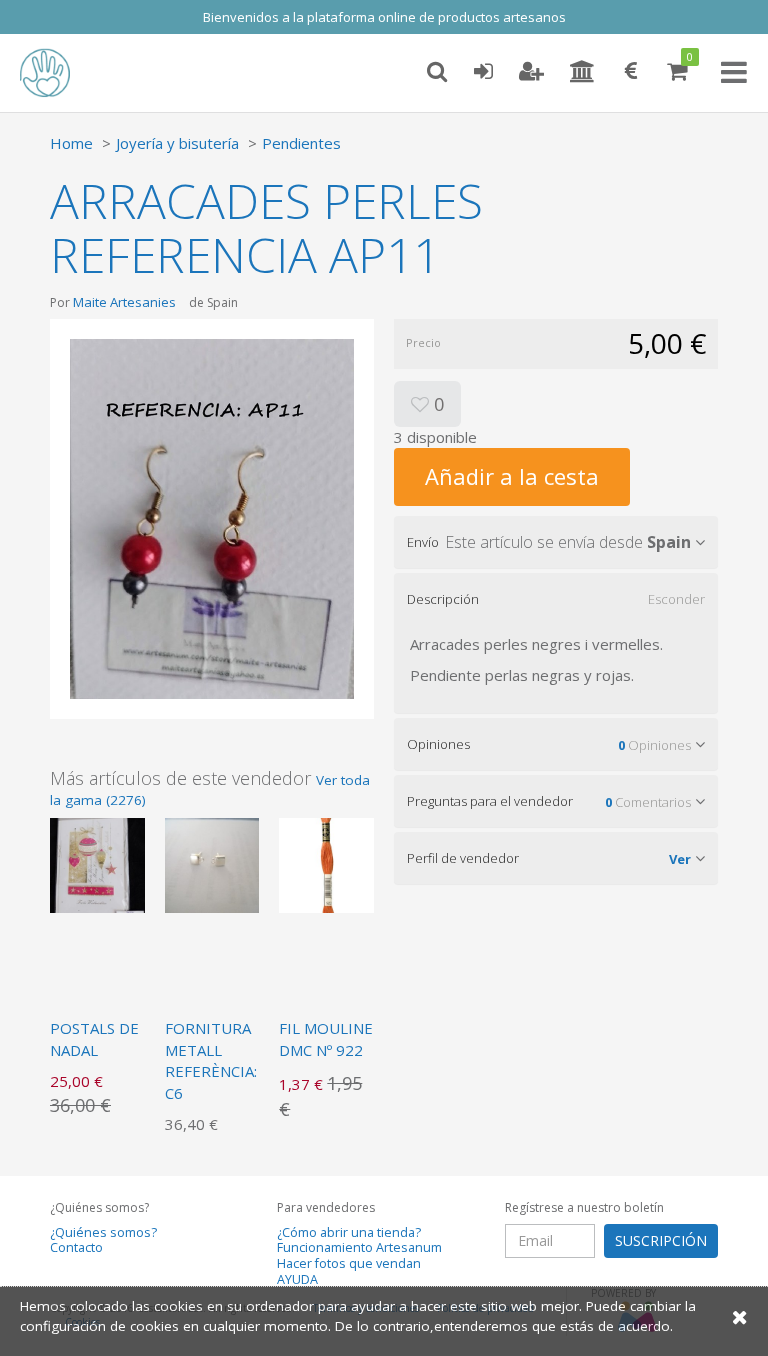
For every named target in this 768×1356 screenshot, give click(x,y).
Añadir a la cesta (512, 476)
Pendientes (301, 143)
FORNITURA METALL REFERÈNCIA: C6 (211, 1060)
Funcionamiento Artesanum (359, 1247)
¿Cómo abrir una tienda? (349, 1232)
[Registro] (531, 72)
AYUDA (297, 1279)
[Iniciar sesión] (483, 72)
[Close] (740, 1316)
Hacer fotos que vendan (349, 1263)
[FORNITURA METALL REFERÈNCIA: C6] (212, 864)
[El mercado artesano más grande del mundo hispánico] (60, 73)
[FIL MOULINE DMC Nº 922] (326, 864)
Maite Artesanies (124, 302)
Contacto (76, 1247)
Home (71, 143)
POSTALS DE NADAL (94, 1038)
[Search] (437, 72)
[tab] (556, 542)
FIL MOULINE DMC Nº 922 (326, 1038)
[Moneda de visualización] (631, 72)
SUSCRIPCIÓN (661, 1240)
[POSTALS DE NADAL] (97, 864)
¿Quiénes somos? (103, 1232)
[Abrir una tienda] (582, 72)
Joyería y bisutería (177, 143)
